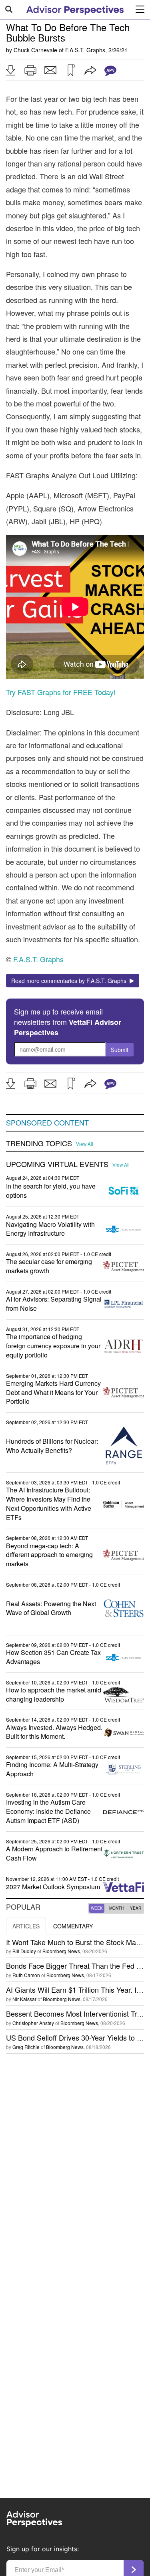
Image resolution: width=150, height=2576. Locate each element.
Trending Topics (39, 1143)
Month (116, 1908)
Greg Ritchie (26, 2047)
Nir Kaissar (24, 1999)
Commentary (73, 1926)
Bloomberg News (61, 1951)
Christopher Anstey (33, 2023)
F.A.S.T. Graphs (85, 50)
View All (85, 1144)
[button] (10, 70)
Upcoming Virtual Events (57, 1164)
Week (97, 1908)
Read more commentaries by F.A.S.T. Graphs (70, 981)
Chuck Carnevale (35, 50)
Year (136, 1908)
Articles (26, 1926)
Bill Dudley (24, 1951)
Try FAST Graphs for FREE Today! (61, 692)
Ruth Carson (26, 1975)
